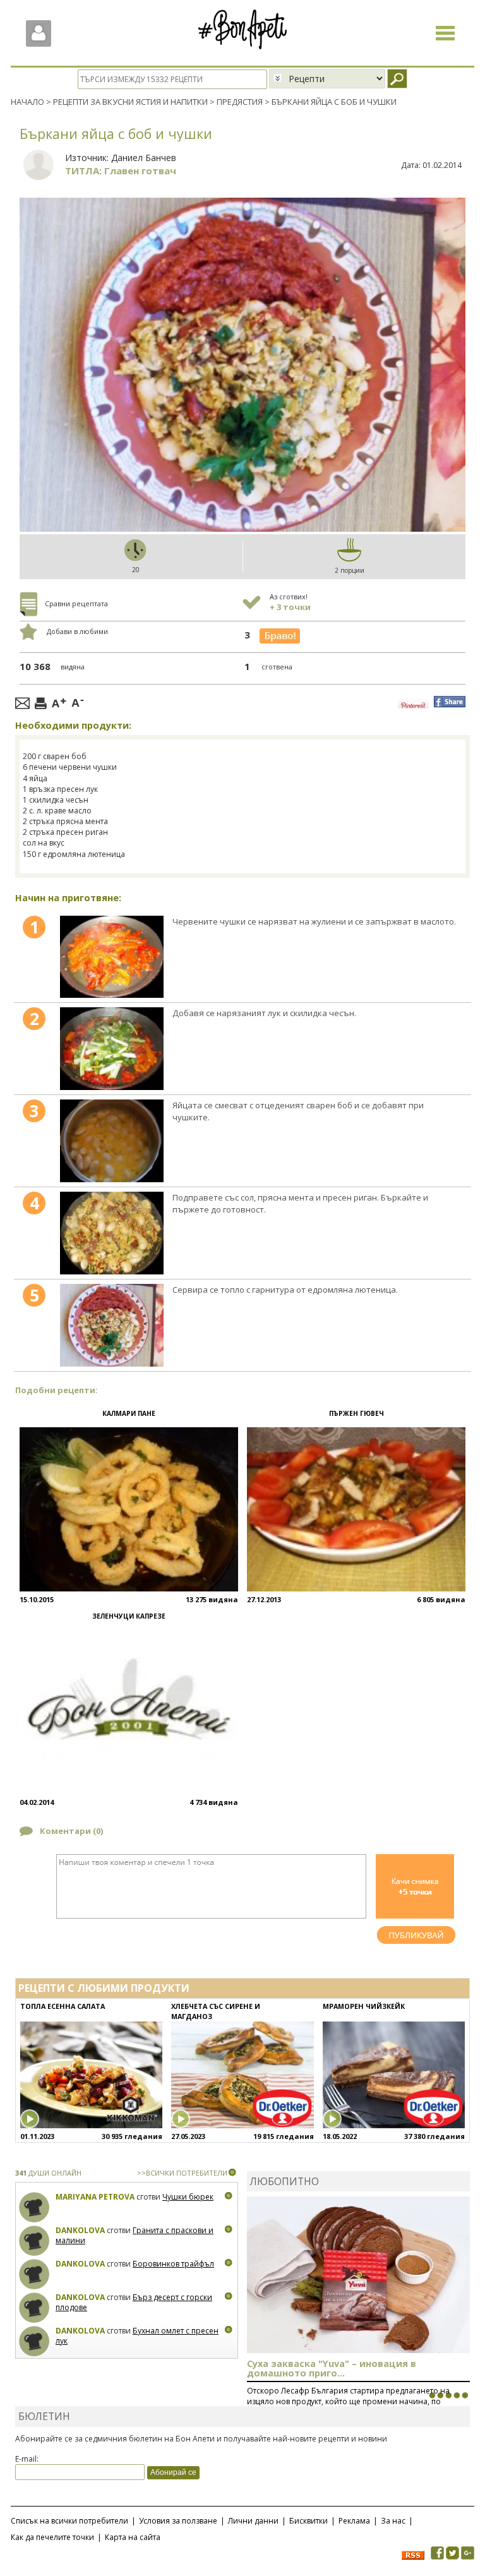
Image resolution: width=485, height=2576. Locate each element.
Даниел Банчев (144, 158)
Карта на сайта (133, 2537)
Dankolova (80, 2230)
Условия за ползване (178, 2521)
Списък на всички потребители (69, 2521)
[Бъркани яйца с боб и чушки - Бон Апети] (112, 957)
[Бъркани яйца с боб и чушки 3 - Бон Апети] (112, 1141)
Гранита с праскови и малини (135, 2235)
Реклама (354, 2521)
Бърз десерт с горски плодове (134, 2302)
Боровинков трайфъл (173, 2264)
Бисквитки (308, 2521)
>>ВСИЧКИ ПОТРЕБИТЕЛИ (182, 2173)
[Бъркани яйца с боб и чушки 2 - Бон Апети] (112, 1049)
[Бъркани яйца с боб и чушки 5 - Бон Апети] (112, 1325)
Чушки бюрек (188, 2197)
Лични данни (253, 2521)
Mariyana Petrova (95, 2197)
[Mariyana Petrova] (34, 2208)
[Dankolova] (34, 2241)
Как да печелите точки (52, 2537)
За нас (393, 2521)
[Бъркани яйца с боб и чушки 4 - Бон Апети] (112, 1233)
